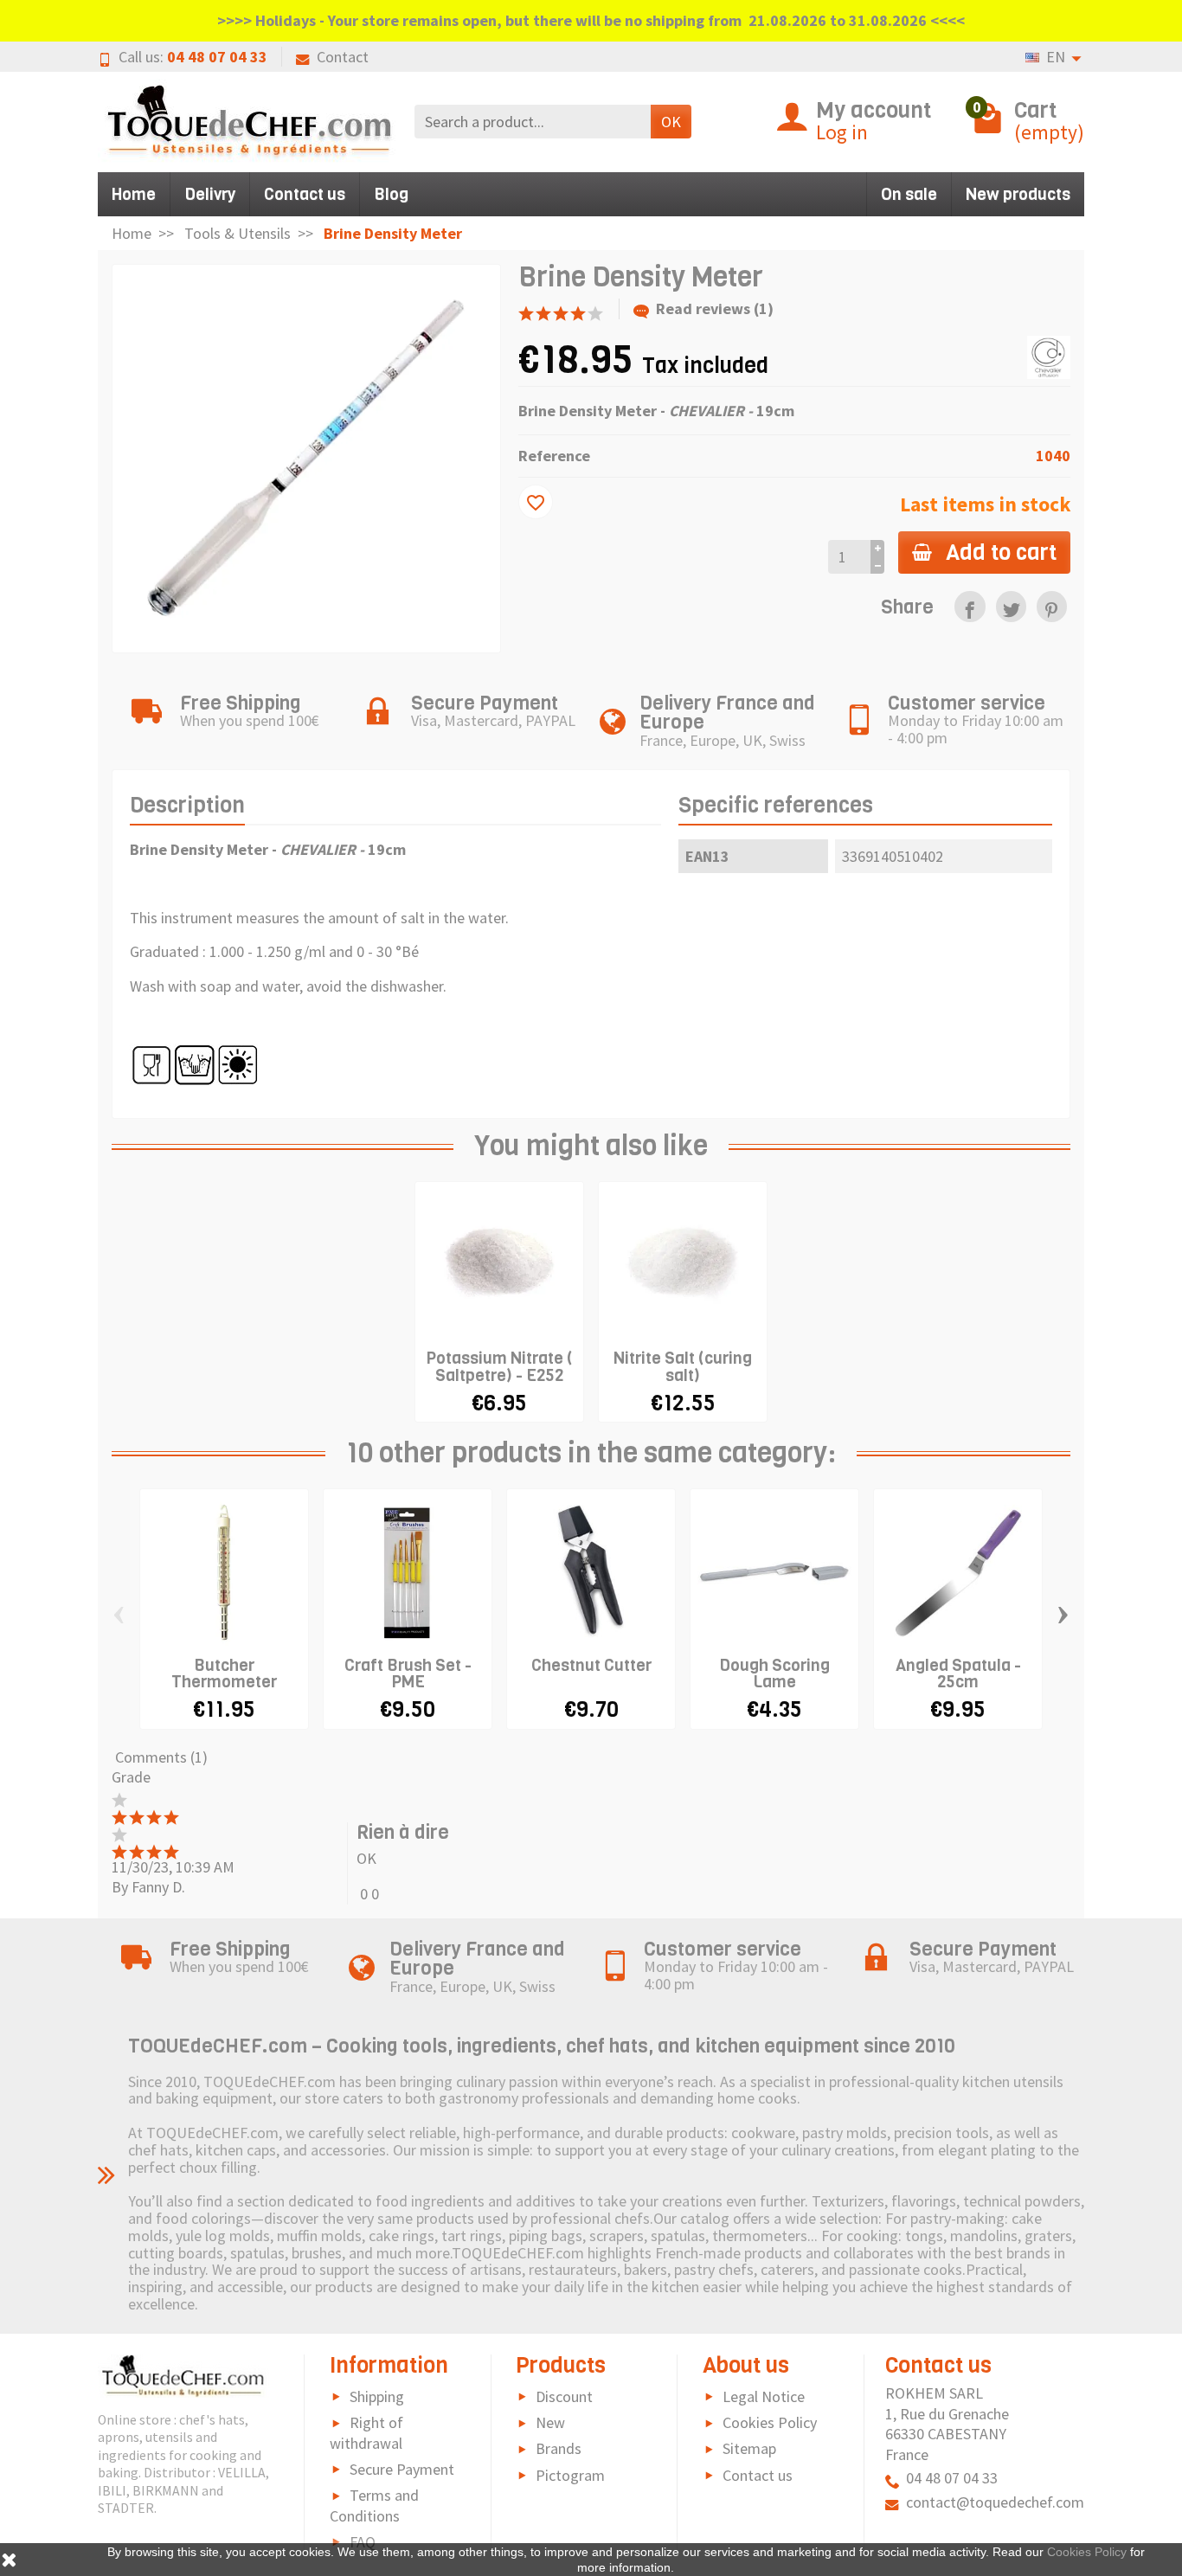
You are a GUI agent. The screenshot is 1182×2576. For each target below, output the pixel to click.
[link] (970, 606)
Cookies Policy (770, 2422)
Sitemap (749, 2448)
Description (187, 805)
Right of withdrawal (366, 2433)
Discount (564, 2396)
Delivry (210, 194)
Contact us (305, 194)
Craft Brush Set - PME (408, 1673)
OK (671, 122)
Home (134, 194)
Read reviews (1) (715, 308)
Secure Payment (402, 2469)
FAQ (363, 2542)
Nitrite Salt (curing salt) (683, 1366)
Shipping (377, 2396)
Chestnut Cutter (591, 1665)
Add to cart (1001, 552)
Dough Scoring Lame (774, 1673)
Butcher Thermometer (224, 1673)
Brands (559, 2448)
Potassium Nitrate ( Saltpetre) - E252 (499, 1366)
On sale (909, 194)
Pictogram (570, 2475)
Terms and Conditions (374, 2505)
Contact (343, 57)
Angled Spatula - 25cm (958, 1673)
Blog (391, 194)
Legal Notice (764, 2396)
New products (1018, 194)
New (550, 2422)
